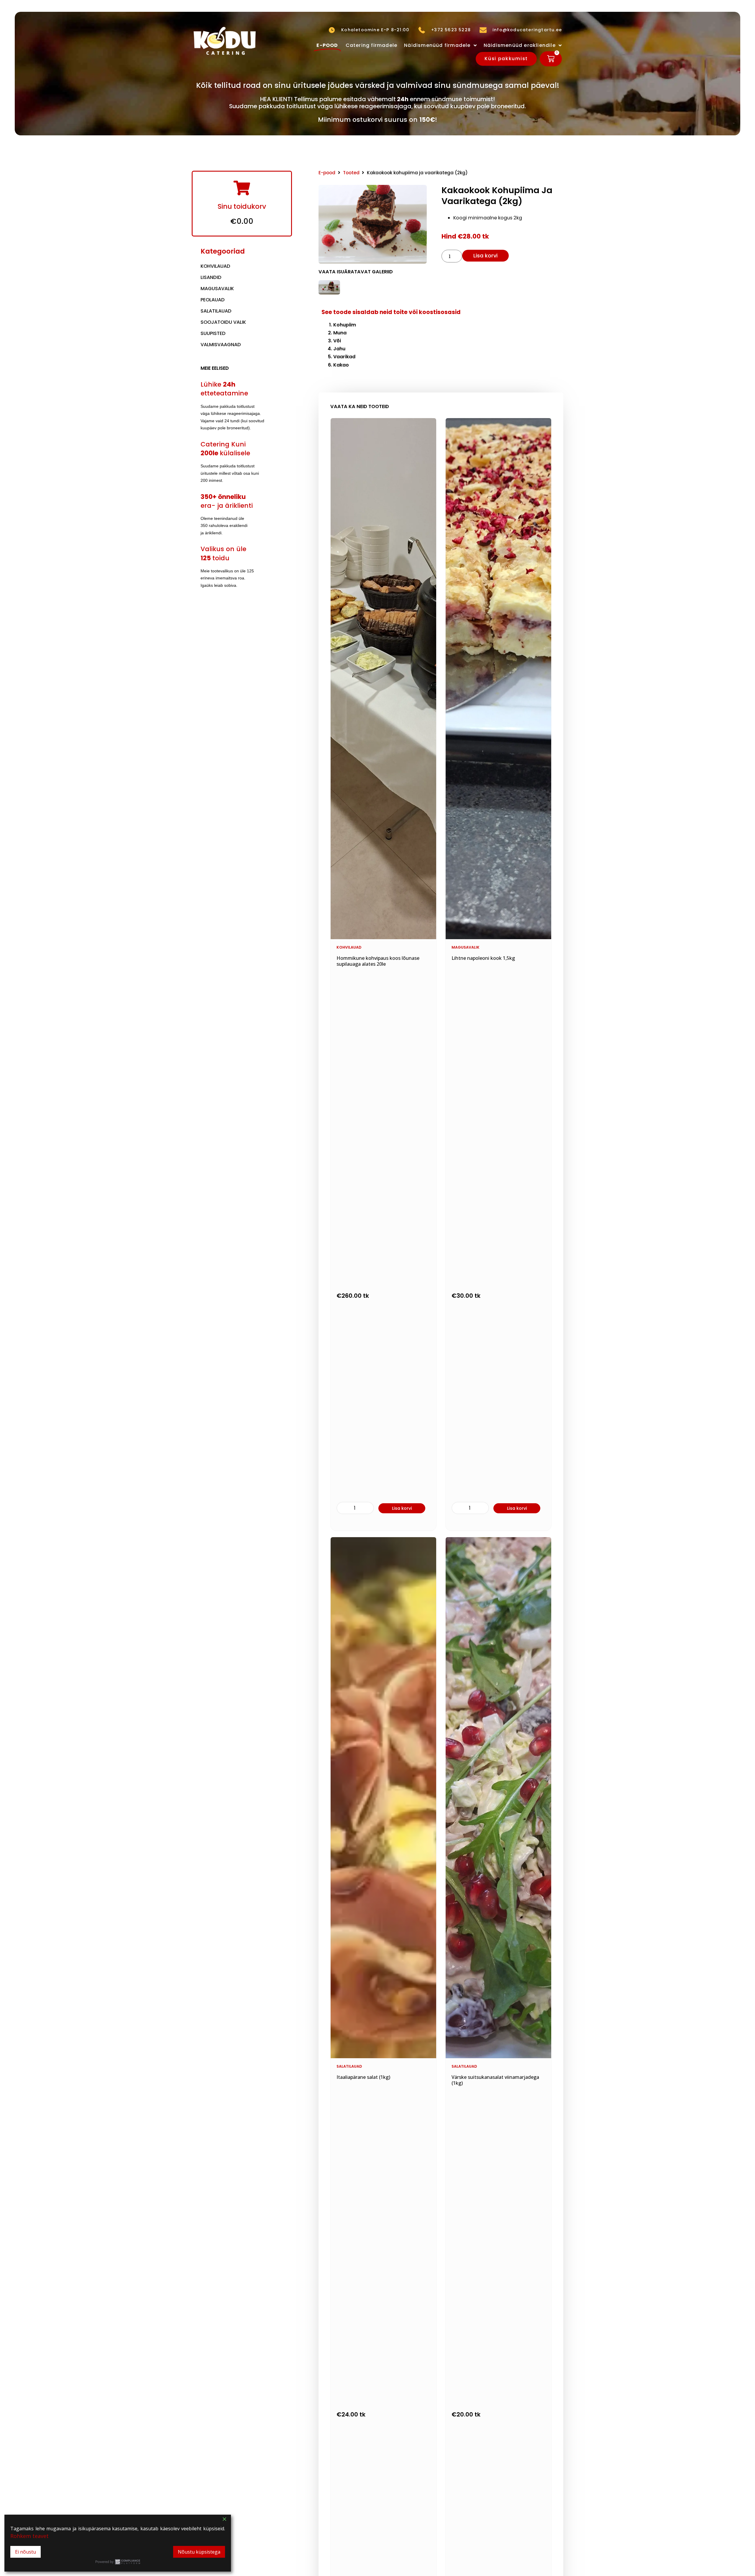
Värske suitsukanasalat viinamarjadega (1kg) (495, 2080)
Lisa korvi (485, 256)
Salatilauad (216, 311)
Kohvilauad (215, 266)
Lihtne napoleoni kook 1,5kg (483, 958)
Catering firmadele (372, 45)
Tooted (351, 173)
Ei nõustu (26, 2552)
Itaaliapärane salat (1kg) (363, 2077)
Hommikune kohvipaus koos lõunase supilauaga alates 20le (378, 961)
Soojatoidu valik (223, 322)
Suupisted (213, 333)
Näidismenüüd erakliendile (520, 45)
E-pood (327, 173)
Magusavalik (217, 289)
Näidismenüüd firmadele (437, 45)
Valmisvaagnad (221, 345)
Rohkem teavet (29, 2536)
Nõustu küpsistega (199, 2552)
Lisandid (211, 277)
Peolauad (213, 300)
